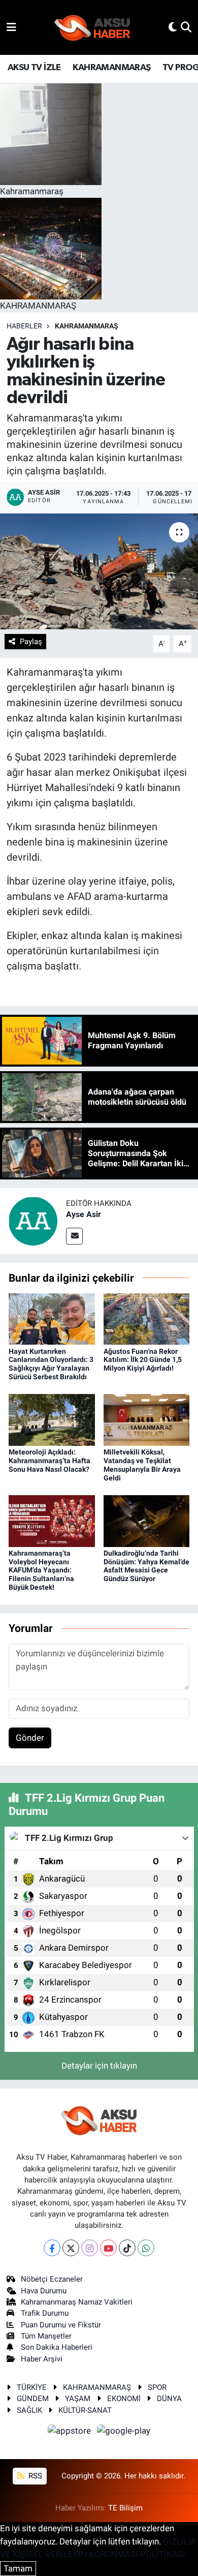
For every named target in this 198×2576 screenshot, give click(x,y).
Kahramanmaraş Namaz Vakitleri (77, 2302)
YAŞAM (78, 2399)
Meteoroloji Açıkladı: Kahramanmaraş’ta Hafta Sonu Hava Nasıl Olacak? (49, 1461)
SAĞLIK (29, 2410)
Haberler (24, 326)
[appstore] (71, 2432)
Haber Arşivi (42, 2359)
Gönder (30, 1738)
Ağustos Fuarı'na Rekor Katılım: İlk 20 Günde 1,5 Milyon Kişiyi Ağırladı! (143, 1360)
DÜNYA (169, 2399)
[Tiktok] (127, 2248)
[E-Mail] (74, 1236)
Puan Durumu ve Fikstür (61, 2325)
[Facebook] (52, 2248)
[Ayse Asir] (33, 1221)
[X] (71, 2248)
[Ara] (186, 27)
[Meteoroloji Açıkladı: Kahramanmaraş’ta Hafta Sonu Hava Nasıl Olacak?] (52, 1419)
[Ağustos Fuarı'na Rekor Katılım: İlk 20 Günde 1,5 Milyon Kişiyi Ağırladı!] (147, 1318)
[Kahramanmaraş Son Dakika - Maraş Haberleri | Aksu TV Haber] (92, 28)
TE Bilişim (125, 2508)
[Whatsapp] (146, 2248)
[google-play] (124, 2432)
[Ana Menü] (11, 27)
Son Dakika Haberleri (57, 2347)
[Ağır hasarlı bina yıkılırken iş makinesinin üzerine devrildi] (99, 572)
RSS (34, 2476)
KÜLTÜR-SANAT (85, 2410)
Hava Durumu (44, 2291)
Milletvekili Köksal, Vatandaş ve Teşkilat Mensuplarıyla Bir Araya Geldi (142, 1465)
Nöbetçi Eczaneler (52, 2279)
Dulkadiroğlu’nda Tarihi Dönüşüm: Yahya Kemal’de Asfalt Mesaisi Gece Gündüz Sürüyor (146, 1566)
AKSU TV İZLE (34, 68)
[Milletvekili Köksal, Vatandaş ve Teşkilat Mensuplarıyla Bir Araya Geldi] (147, 1419)
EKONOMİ (124, 2399)
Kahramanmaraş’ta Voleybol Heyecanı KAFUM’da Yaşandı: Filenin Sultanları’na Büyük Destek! (41, 1570)
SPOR (157, 2387)
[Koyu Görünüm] (173, 27)
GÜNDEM (33, 2399)
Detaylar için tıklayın (99, 2066)
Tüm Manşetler (46, 2336)
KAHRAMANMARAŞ (111, 68)
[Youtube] (108, 2248)
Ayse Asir (84, 1214)
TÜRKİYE (32, 2387)
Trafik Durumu (45, 2313)
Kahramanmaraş (87, 326)
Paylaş (31, 642)
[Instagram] (90, 2248)
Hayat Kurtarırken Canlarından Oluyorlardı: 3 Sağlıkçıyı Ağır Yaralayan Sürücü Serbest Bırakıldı (51, 1364)
